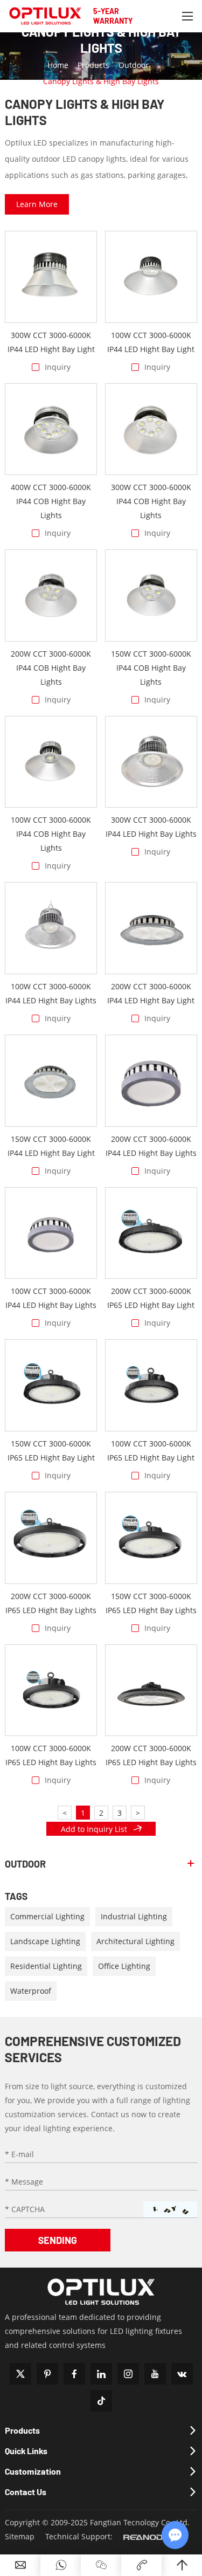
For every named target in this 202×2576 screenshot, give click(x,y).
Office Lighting (124, 1966)
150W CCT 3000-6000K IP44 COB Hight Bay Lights (151, 668)
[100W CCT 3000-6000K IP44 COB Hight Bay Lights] (51, 762)
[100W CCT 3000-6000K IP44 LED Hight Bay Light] (151, 277)
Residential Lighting (46, 1966)
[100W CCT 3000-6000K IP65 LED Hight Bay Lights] (51, 1690)
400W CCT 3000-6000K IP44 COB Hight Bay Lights (51, 501)
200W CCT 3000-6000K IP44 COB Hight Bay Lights (51, 668)
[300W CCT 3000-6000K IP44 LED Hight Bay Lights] (151, 762)
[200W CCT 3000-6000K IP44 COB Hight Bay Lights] (51, 595)
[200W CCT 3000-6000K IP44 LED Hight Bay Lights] (151, 1081)
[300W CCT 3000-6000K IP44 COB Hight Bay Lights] (151, 429)
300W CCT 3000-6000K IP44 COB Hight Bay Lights (151, 501)
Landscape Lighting (45, 1941)
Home (58, 65)
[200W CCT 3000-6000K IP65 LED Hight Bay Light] (151, 1233)
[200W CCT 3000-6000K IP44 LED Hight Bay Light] (151, 928)
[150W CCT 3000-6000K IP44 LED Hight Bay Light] (51, 1081)
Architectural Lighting (135, 1941)
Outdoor (134, 65)
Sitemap (20, 2536)
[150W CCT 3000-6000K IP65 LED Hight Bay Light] (51, 1385)
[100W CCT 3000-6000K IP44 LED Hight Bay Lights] (51, 928)
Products (93, 65)
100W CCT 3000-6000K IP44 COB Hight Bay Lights (51, 834)
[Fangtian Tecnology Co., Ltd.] (45, 16)
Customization (33, 2471)
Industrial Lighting (134, 1916)
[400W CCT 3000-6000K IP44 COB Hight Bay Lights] (51, 429)
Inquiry (58, 367)
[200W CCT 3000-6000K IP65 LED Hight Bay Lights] (51, 1538)
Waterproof (31, 1991)
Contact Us (26, 2492)
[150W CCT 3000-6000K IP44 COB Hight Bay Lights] (151, 595)
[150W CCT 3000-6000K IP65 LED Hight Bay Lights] (151, 1538)
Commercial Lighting (47, 1916)
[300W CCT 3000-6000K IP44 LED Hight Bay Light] (51, 277)
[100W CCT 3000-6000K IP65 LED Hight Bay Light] (151, 1385)
